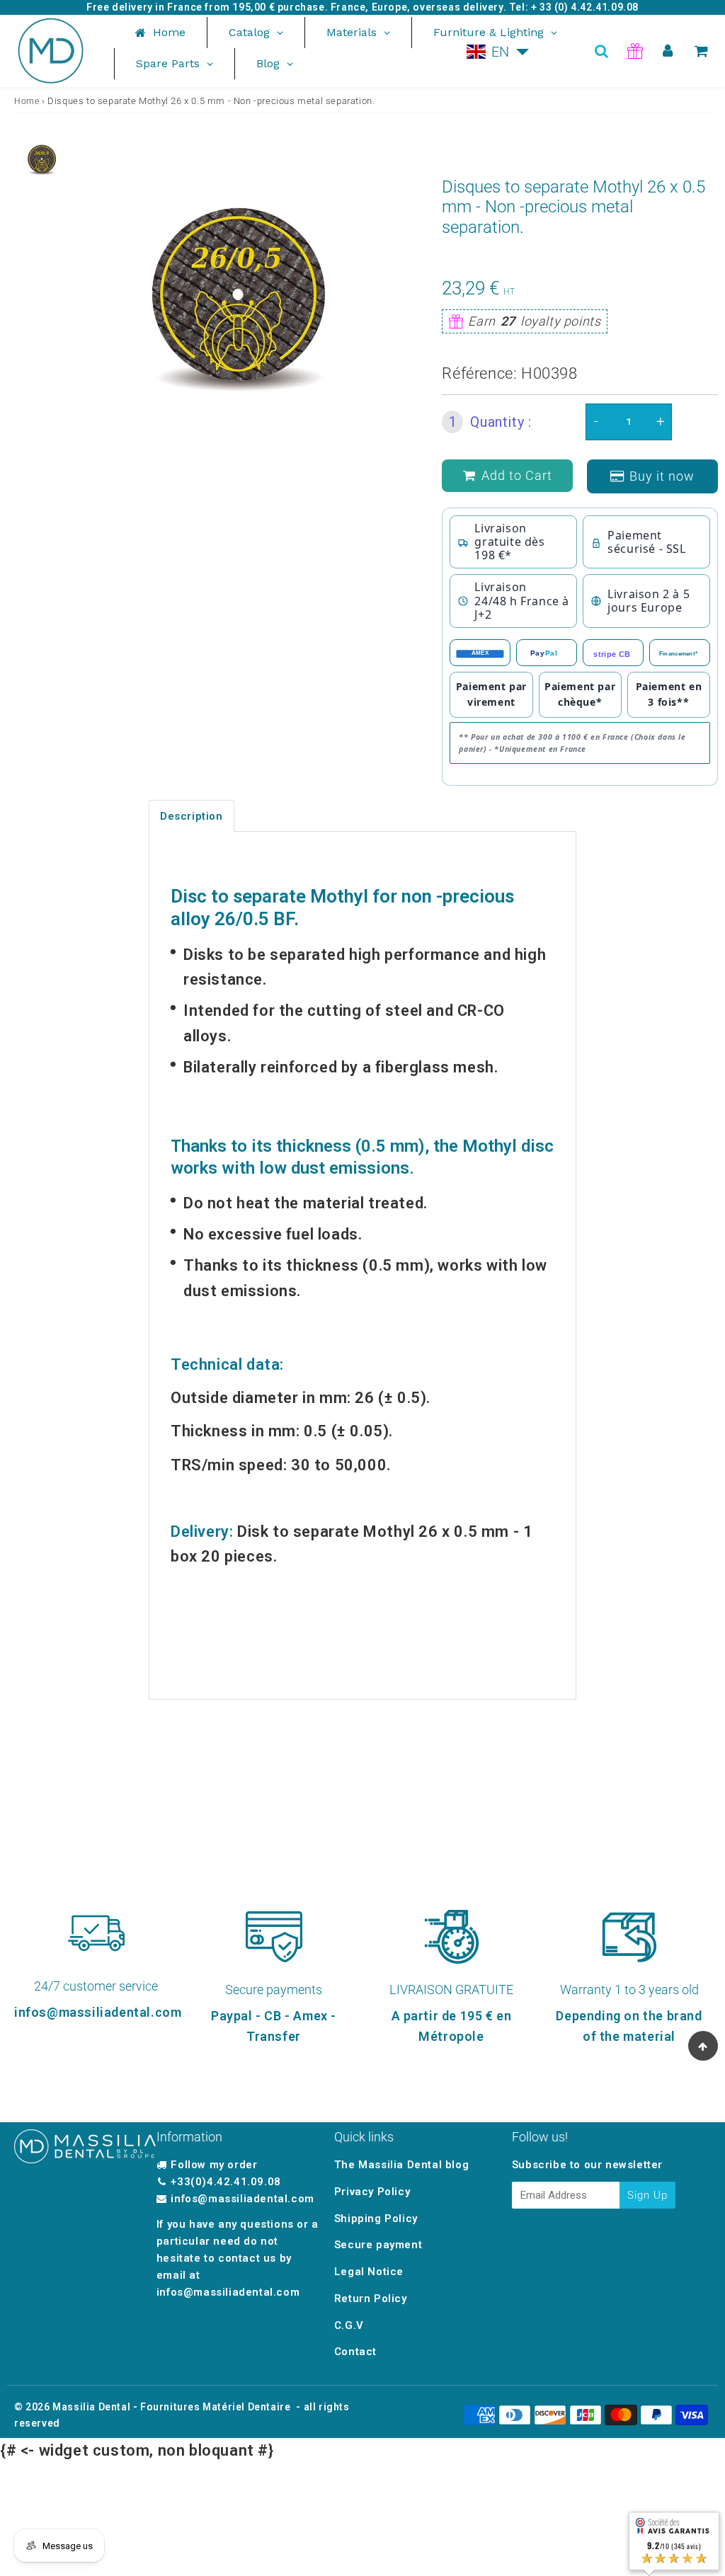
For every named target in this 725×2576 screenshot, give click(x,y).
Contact (355, 2352)
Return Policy (371, 2299)
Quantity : (490, 422)
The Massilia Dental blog (401, 2165)
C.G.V (349, 2325)
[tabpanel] (42, 159)
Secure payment (378, 2245)
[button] (498, 52)
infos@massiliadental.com (242, 2199)
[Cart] (701, 51)
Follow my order (214, 2165)
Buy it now (662, 476)
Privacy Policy (372, 2192)
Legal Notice (369, 2272)
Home (27, 101)
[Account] (668, 51)
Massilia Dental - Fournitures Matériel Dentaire (171, 2407)
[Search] (601, 51)
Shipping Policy (376, 2219)
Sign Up (647, 2195)
